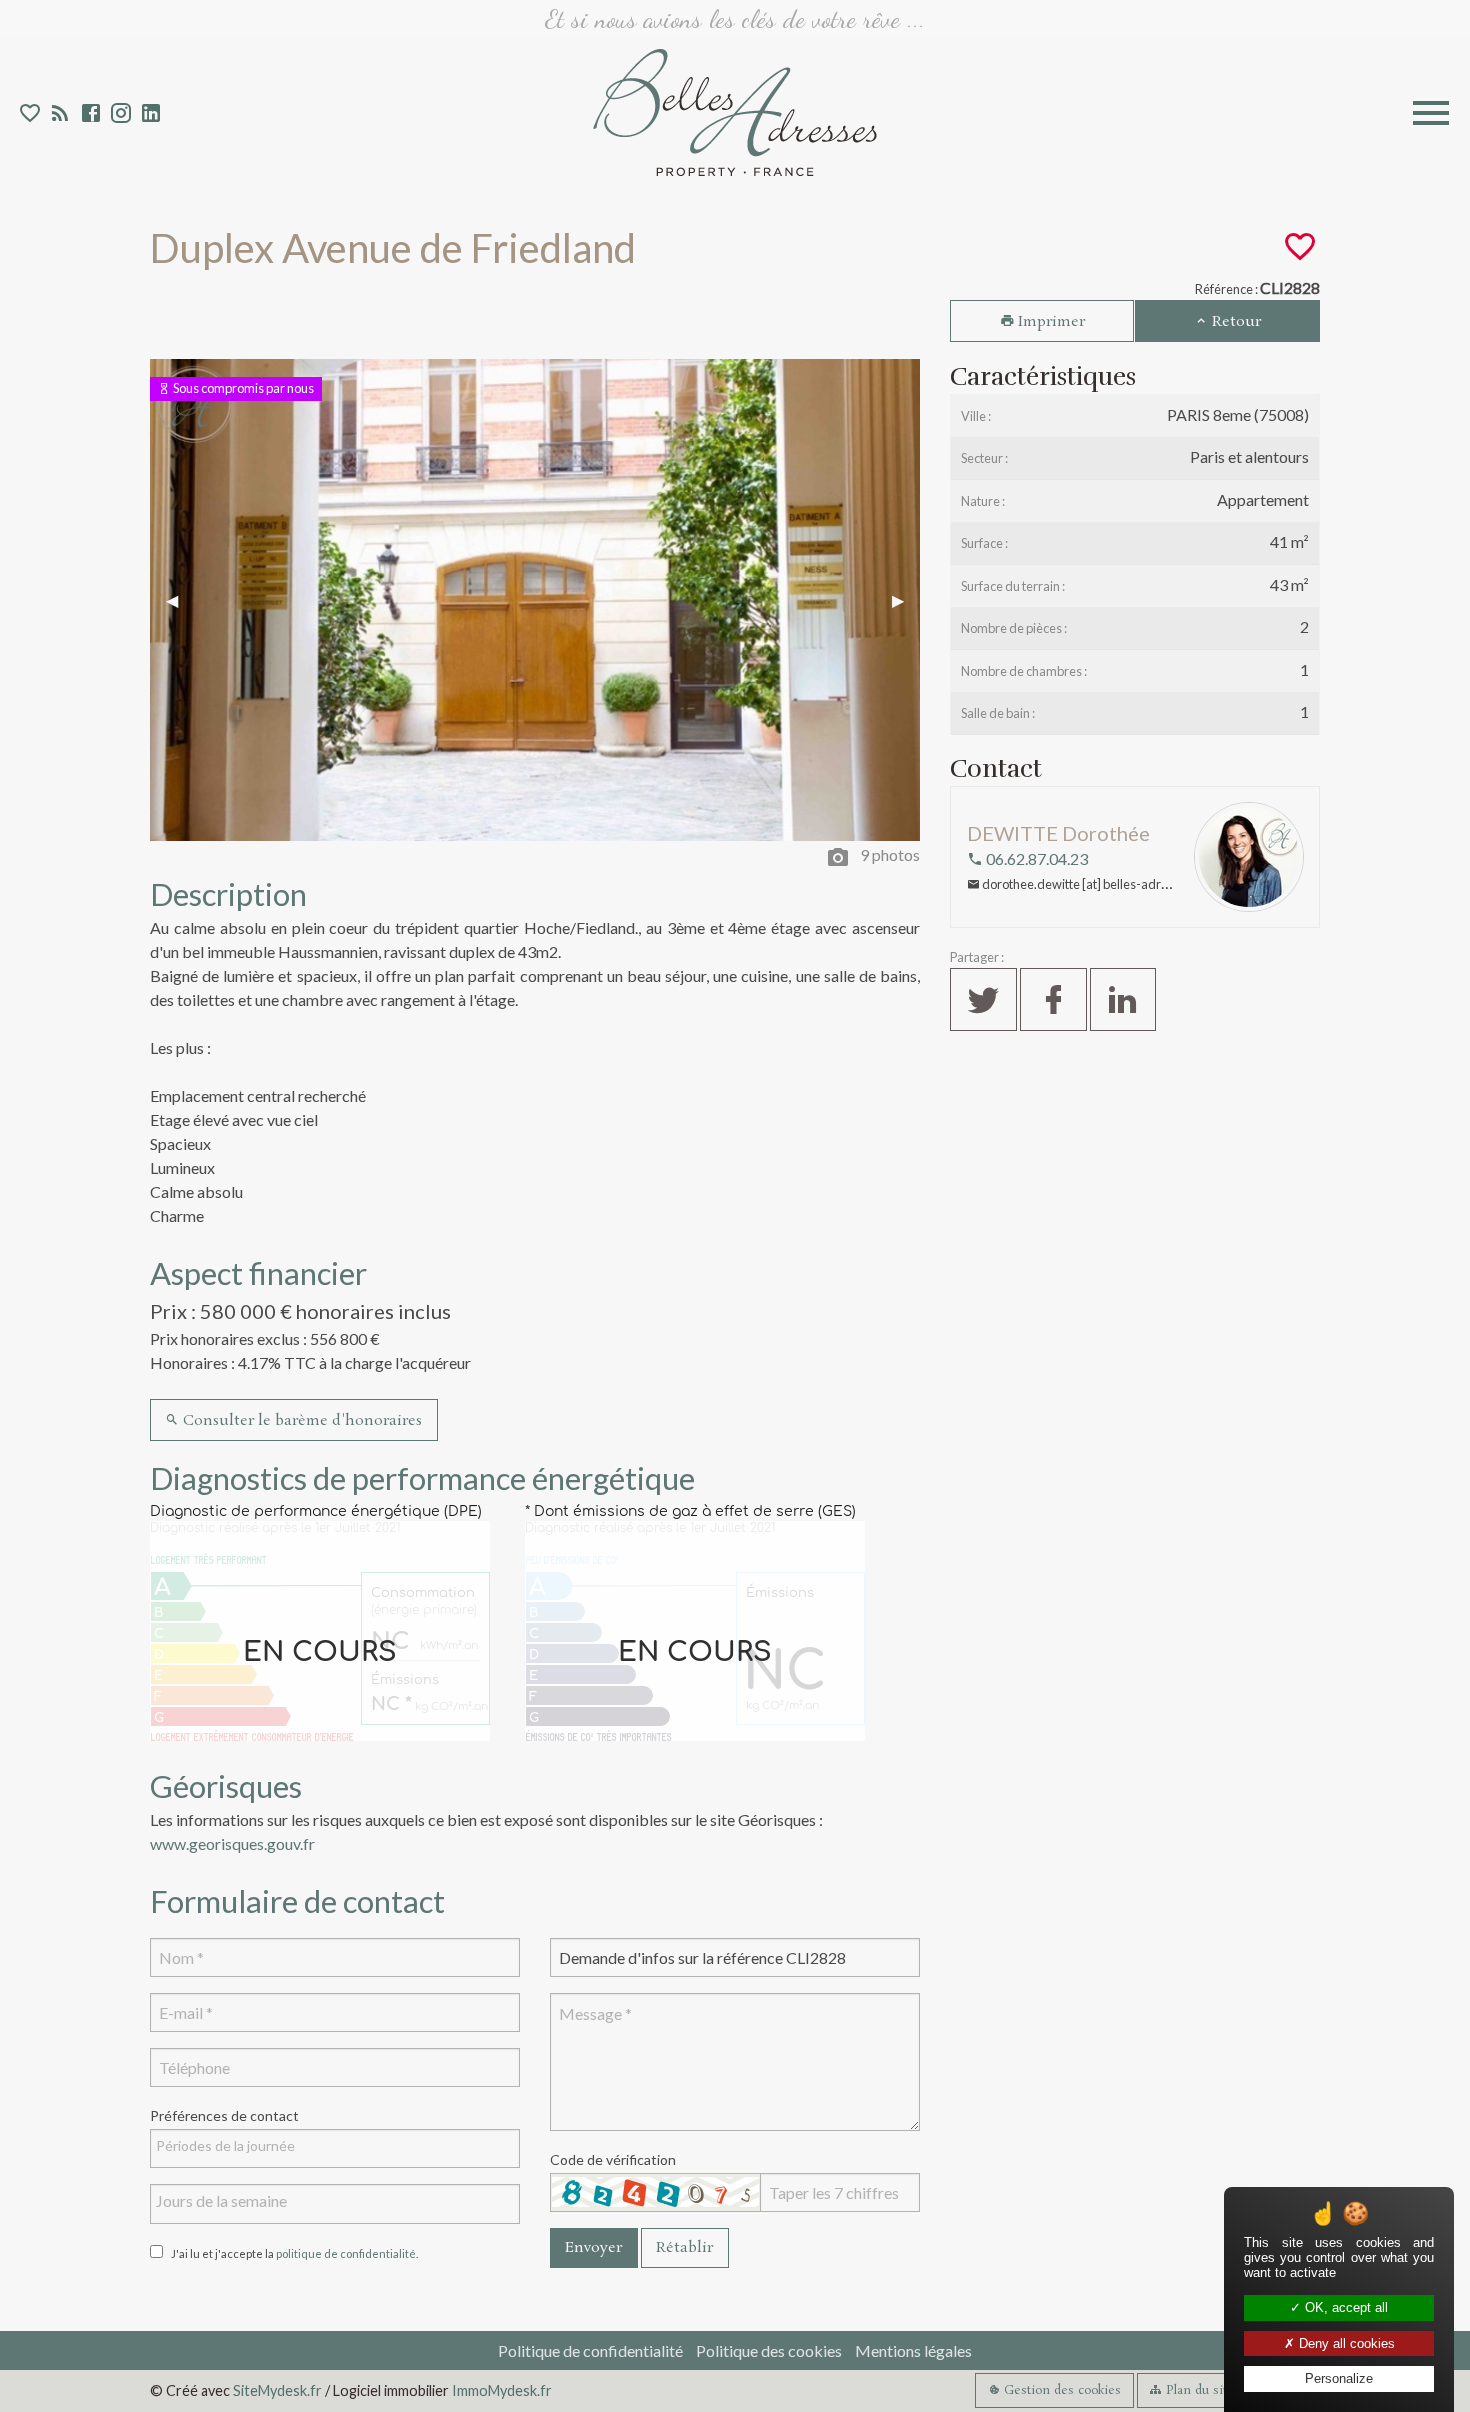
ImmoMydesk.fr (502, 2390)
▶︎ (906, 599)
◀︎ (180, 599)
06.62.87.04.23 (1035, 858)
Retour (1234, 322)
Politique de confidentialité (590, 2350)
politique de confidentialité (346, 2253)
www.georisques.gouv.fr (232, 1843)
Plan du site (1198, 2390)
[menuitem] (591, 2350)
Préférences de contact (224, 2115)
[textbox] (340, 2146)
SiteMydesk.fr (277, 2390)
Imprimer (1049, 322)
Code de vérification (613, 2159)
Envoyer (593, 2248)
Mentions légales (913, 2350)
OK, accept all (1344, 2307)
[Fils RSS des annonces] (58, 115)
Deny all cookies (1345, 2343)
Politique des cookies (769, 2350)
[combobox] (335, 2148)
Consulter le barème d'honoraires (300, 1421)
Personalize (1339, 2378)
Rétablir (684, 2248)
